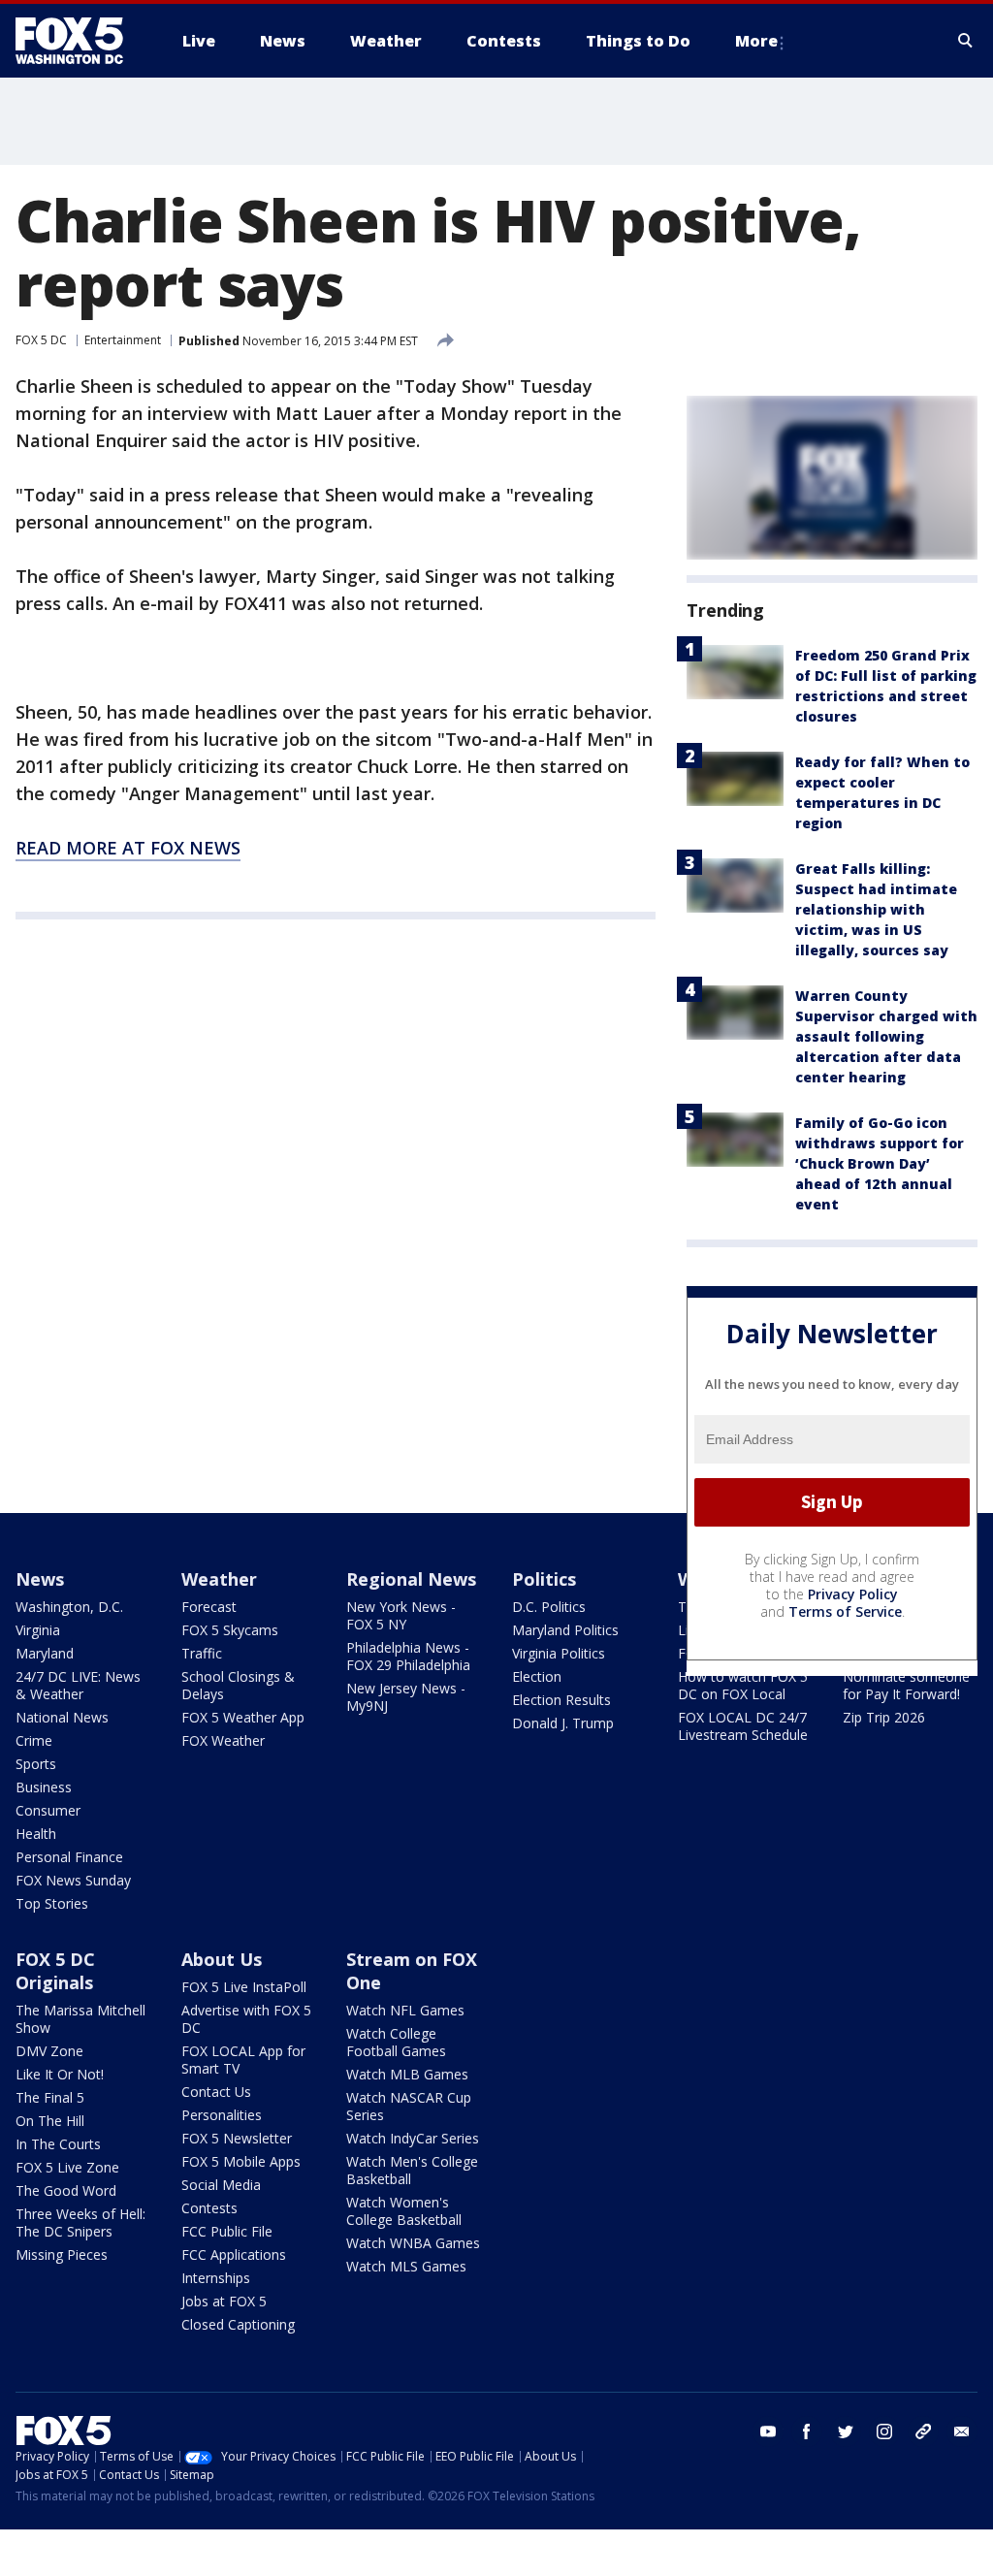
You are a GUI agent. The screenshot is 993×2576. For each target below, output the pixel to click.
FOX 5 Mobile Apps (241, 2161)
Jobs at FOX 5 (224, 2301)
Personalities (222, 2115)
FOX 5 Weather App (243, 1717)
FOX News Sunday (73, 1880)
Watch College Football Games (396, 2042)
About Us (222, 1959)
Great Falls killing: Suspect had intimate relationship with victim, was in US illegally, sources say (876, 909)
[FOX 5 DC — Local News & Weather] (80, 41)
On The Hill (50, 2121)
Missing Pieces (62, 2254)
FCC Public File (227, 2231)
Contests (209, 2208)
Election (537, 1676)
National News (62, 1717)
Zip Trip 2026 (884, 1717)
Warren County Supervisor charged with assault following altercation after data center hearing (886, 1036)
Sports (36, 1764)
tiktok (923, 2431)
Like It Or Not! (60, 2074)
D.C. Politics (549, 1607)
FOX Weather (223, 1740)
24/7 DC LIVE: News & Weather (78, 1685)
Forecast (209, 1607)
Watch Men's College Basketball (412, 2170)
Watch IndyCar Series (413, 2138)
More (756, 41)
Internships (216, 2278)
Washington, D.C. (69, 1607)
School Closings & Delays (238, 1685)
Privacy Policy (853, 1594)
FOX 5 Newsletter (237, 2138)
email (962, 2431)
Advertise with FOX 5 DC (246, 2019)
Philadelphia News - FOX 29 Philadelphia (408, 1656)
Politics (544, 1579)
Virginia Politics (559, 1653)
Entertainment (123, 340)
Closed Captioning (238, 2324)
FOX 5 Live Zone (67, 2167)
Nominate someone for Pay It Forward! (906, 1685)
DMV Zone (49, 2051)
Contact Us (216, 2092)
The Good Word (66, 2190)
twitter (846, 2431)
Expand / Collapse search (966, 41)
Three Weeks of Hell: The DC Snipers (80, 2222)
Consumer (48, 1810)
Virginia (38, 1630)
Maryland (45, 1653)
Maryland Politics (565, 1630)
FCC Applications (234, 2254)
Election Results (561, 1700)
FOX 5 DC (41, 340)
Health (36, 1834)
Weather (219, 1579)
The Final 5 (50, 2097)
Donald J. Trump (563, 1723)
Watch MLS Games (406, 2266)
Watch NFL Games (405, 2010)
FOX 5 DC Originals (55, 1971)
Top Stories (52, 1903)
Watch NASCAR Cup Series (409, 2106)
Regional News (411, 1579)
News (40, 1579)
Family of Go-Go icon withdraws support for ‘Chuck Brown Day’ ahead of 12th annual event (880, 1163)
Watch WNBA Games (413, 2243)
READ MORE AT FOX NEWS (128, 848)
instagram (884, 2431)
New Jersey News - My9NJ (406, 1697)
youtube (768, 2431)
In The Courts (58, 2144)
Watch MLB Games (407, 2074)
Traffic (202, 1653)
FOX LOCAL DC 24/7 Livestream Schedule (743, 1726)
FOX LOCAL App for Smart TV (243, 2060)
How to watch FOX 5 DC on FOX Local (743, 1685)
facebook (807, 2431)
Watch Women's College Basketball (404, 2211)
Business (44, 1787)
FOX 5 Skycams (230, 1630)
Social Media (221, 2185)
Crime (34, 1740)
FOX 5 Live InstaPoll (244, 1987)
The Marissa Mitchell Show (80, 2019)
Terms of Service (845, 1611)
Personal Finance (69, 1857)
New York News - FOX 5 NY (401, 1615)
